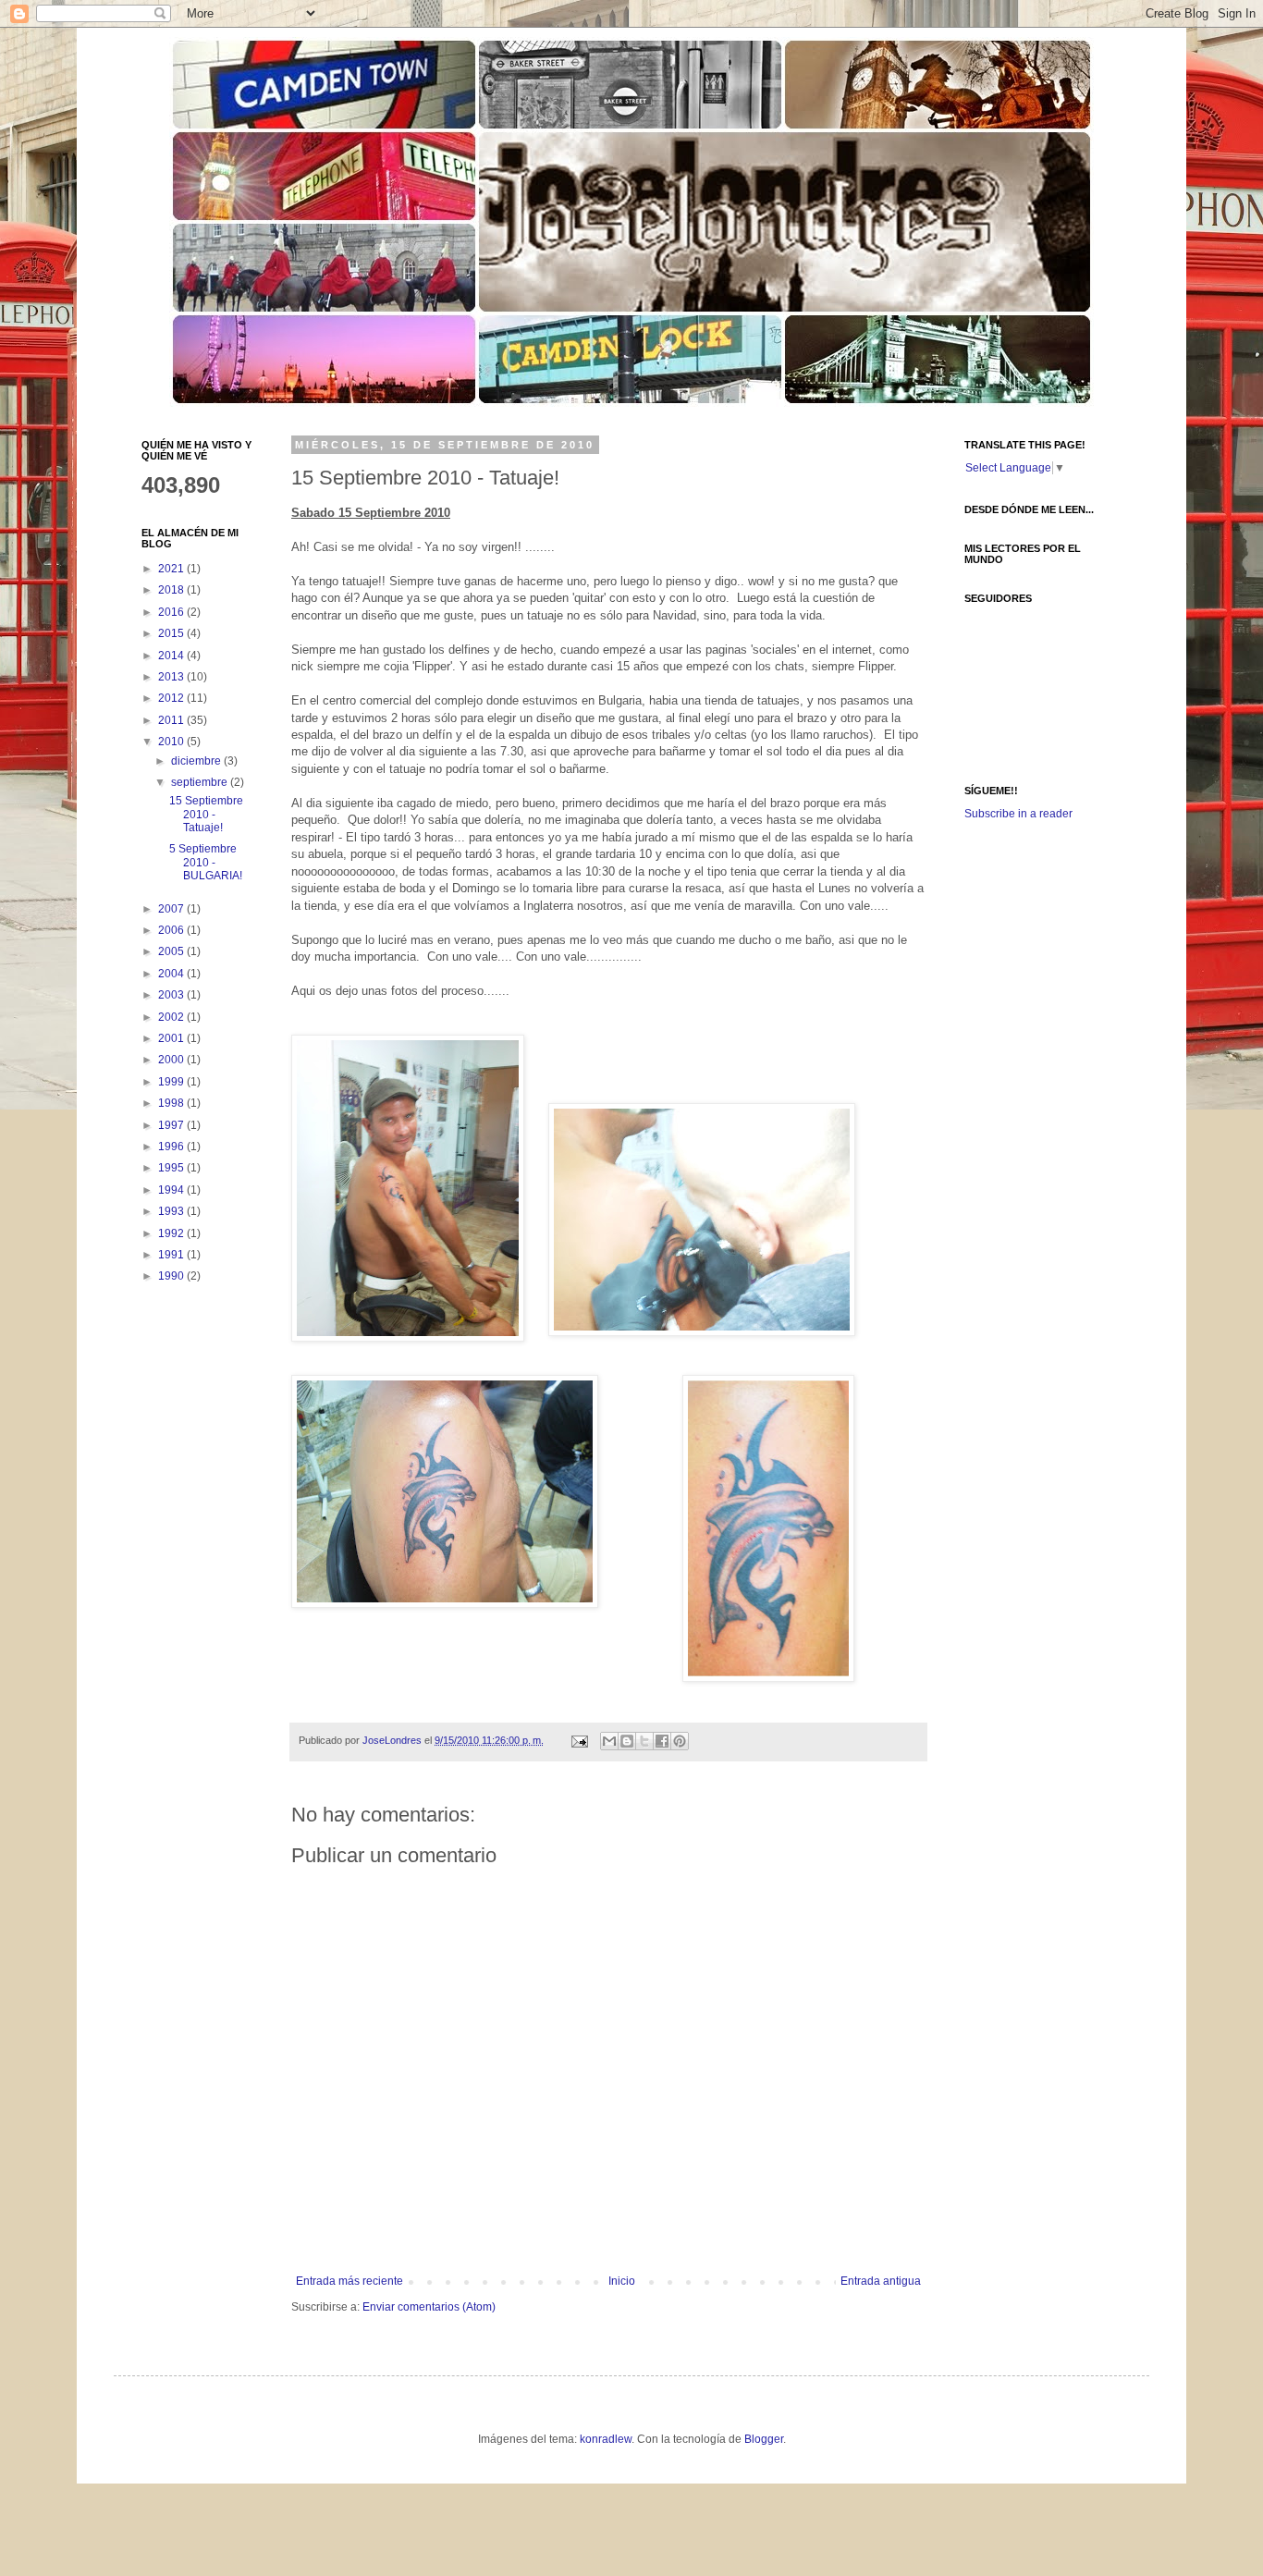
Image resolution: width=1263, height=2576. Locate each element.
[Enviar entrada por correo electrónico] (579, 1740)
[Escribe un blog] (627, 1741)
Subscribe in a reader (1018, 814)
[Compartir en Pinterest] (680, 1741)
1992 (172, 1233)
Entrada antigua (881, 2281)
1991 (172, 1255)
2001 (172, 1038)
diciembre (197, 761)
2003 (172, 995)
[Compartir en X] (644, 1741)
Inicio (622, 2281)
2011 (172, 720)
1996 (172, 1147)
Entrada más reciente (349, 2281)
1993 (172, 1211)
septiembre (201, 782)
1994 (172, 1190)
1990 (172, 1276)
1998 (172, 1103)
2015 (172, 633)
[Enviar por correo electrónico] (609, 1741)
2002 (172, 1017)
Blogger (764, 2439)
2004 (172, 974)
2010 (172, 742)
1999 (172, 1082)
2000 (172, 1060)
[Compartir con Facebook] (662, 1741)
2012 (172, 698)
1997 (172, 1125)
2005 (172, 951)
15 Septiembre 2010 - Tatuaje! (206, 814)
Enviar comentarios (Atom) (429, 2307)
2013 (172, 677)
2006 (172, 930)
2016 (172, 612)
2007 (172, 909)
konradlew (606, 2439)
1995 (172, 1168)
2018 (172, 590)
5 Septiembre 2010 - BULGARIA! (206, 862)
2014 (172, 656)
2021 (172, 569)
